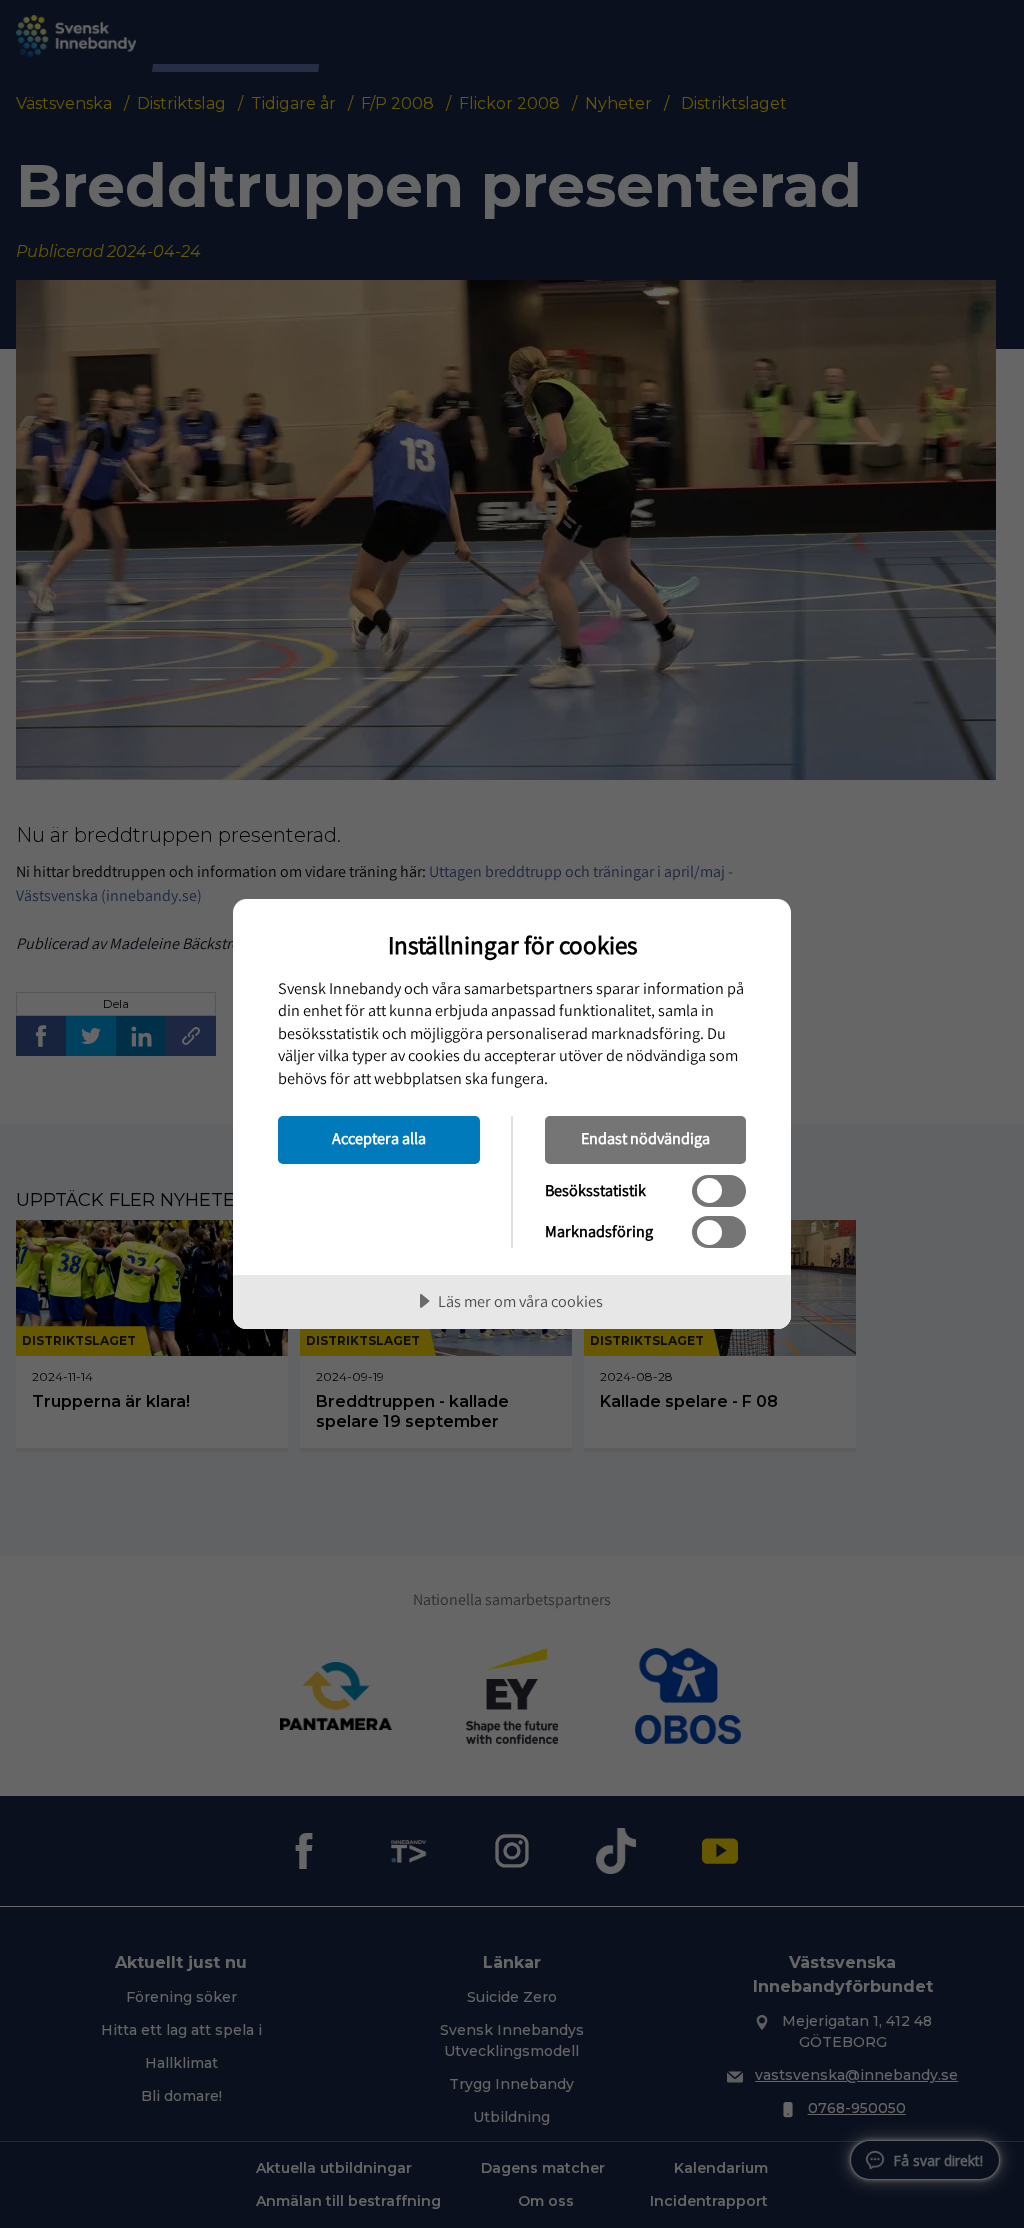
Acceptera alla (379, 1138)
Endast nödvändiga (645, 1138)
